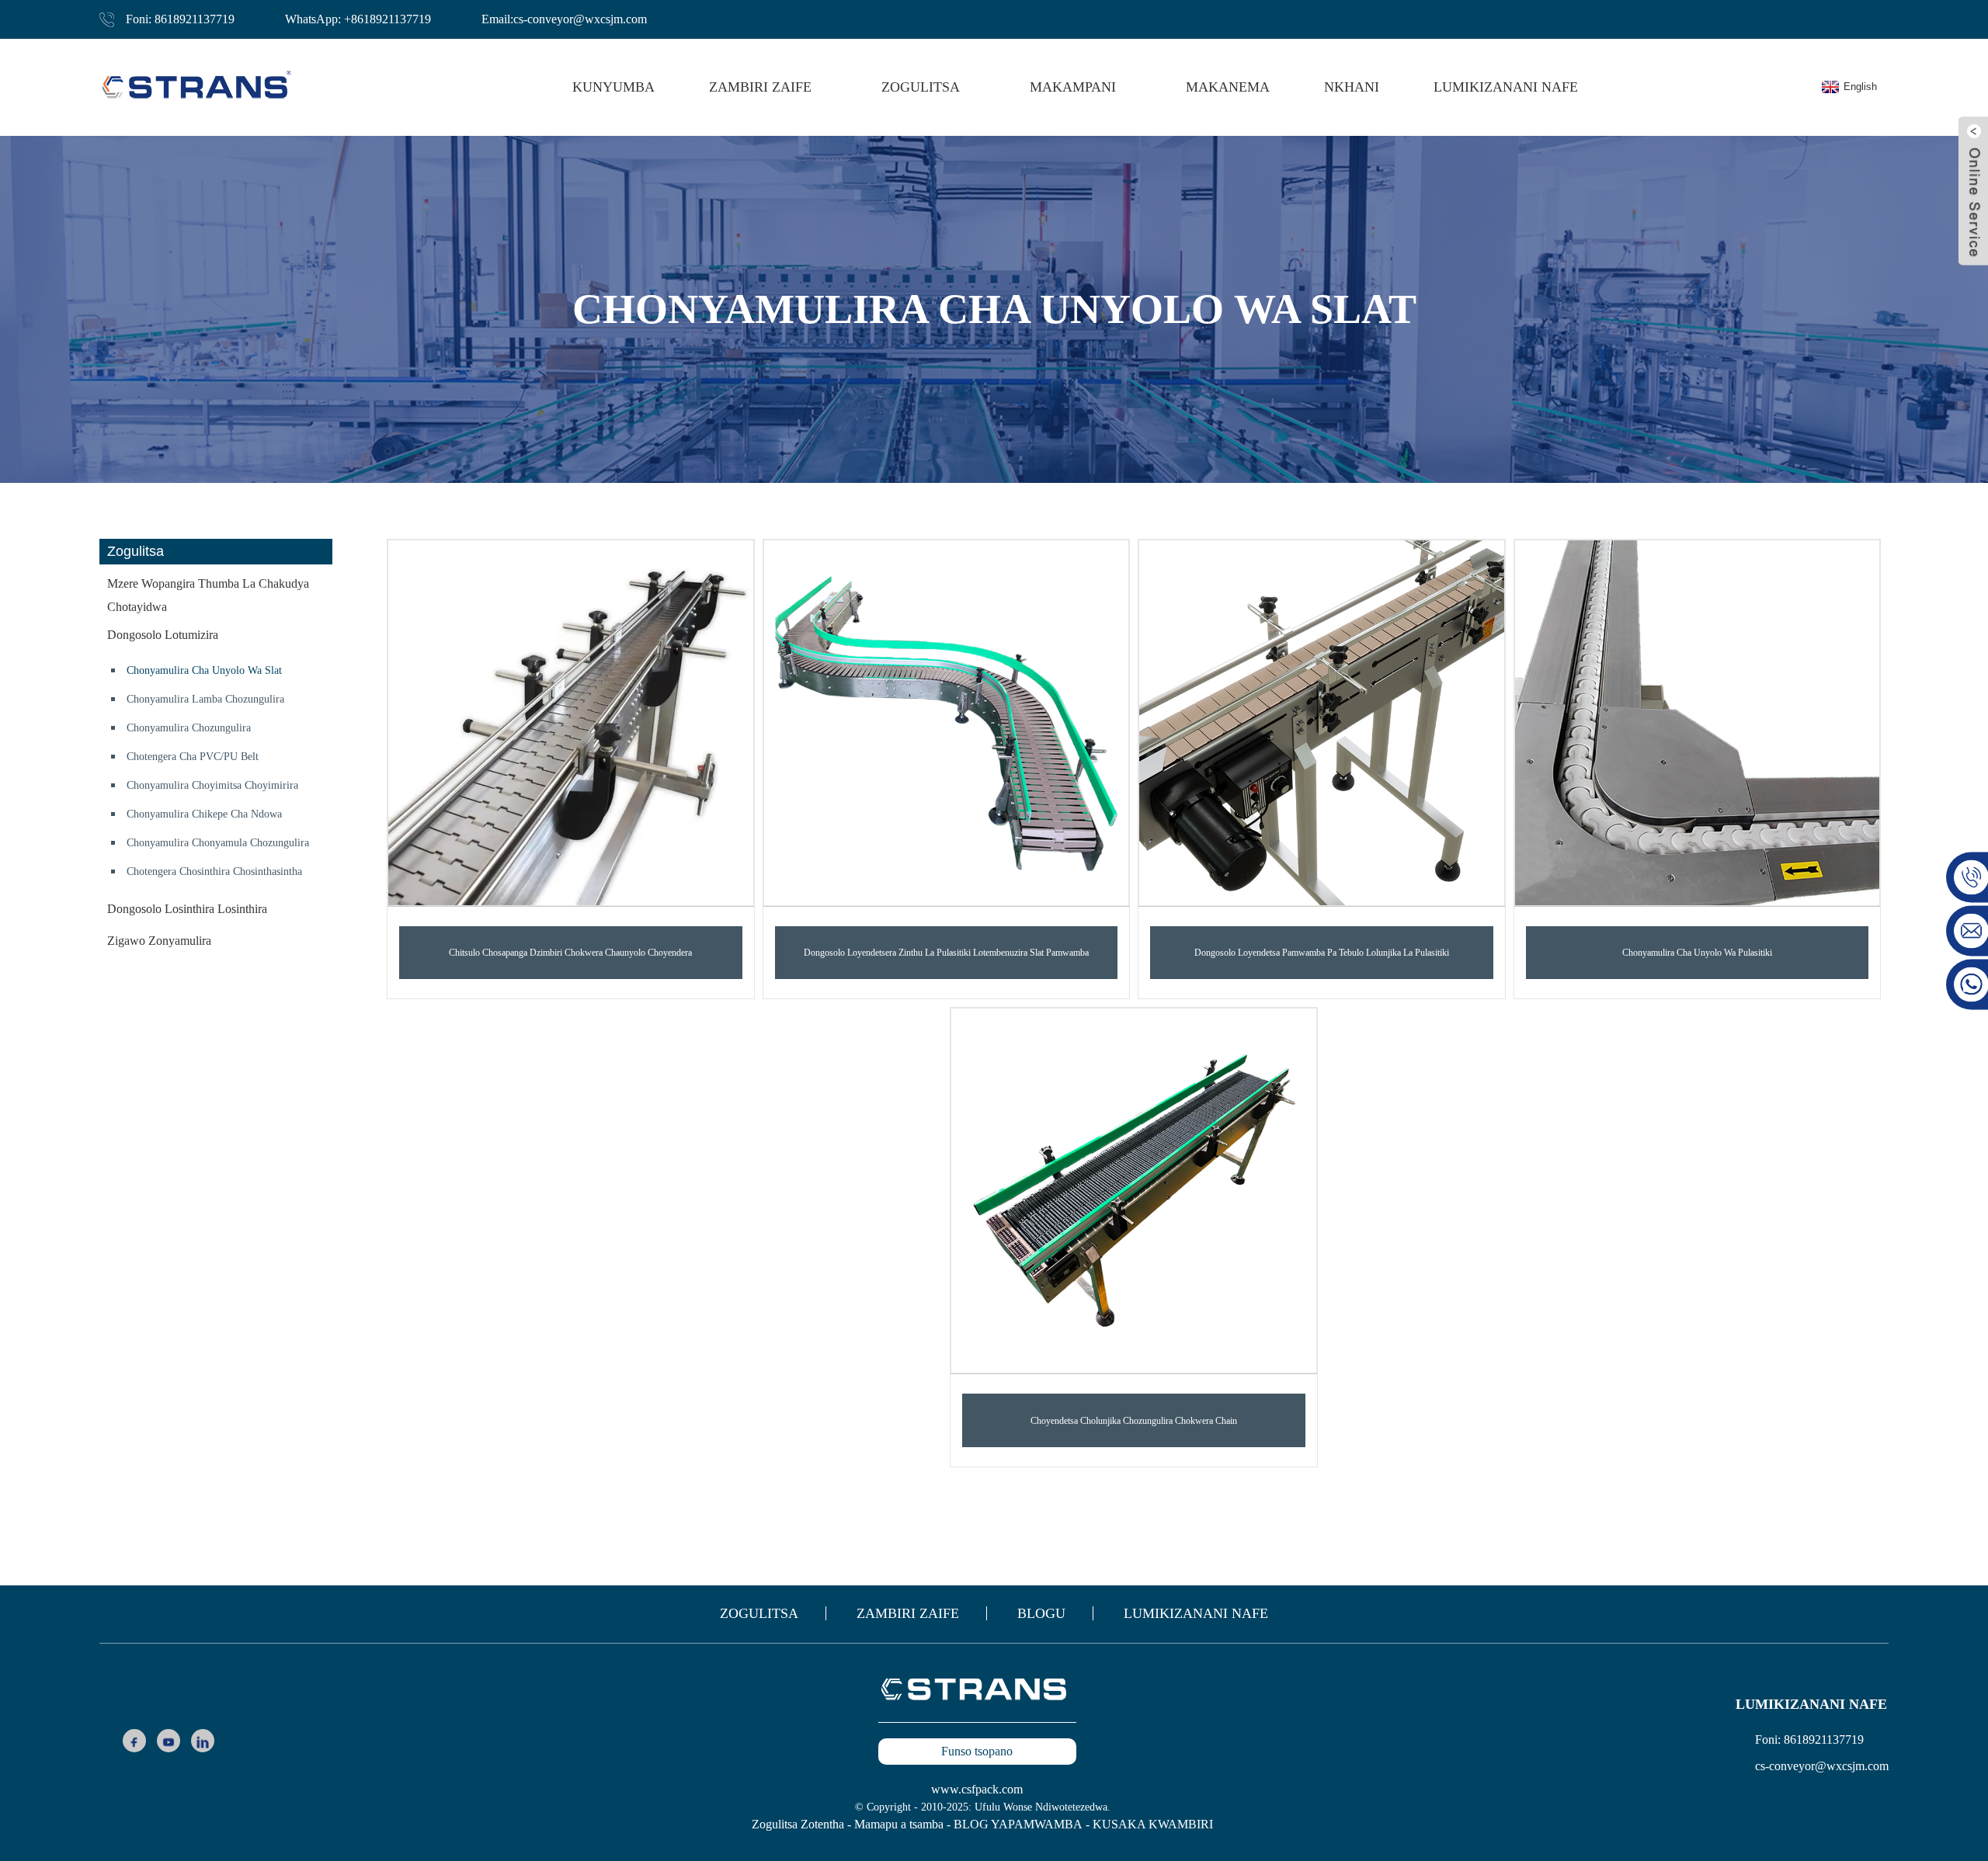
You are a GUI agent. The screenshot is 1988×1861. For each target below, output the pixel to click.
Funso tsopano (977, 1751)
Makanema (1228, 87)
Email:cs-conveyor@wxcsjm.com (564, 19)
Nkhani (1352, 87)
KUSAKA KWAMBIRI (1153, 1824)
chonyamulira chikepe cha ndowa (204, 814)
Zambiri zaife (908, 1613)
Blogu (1041, 1613)
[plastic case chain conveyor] (1698, 723)
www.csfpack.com (977, 1789)
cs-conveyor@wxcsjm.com (1822, 1766)
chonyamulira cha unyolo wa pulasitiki (1697, 953)
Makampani (1073, 87)
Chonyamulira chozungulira (189, 728)
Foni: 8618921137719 (180, 19)
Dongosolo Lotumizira (163, 635)
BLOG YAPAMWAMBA (1018, 1824)
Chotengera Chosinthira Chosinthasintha (214, 871)
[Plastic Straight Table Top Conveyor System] (1322, 723)
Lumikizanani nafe (1506, 87)
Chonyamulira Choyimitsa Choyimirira (212, 785)
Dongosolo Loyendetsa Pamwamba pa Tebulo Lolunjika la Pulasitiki (1322, 953)
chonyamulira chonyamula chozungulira (218, 843)
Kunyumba (613, 87)
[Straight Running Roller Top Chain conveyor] (1134, 1191)
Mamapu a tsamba (899, 1824)
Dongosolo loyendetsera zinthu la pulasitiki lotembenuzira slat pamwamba (946, 953)
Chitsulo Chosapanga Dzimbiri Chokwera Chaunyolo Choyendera (570, 953)
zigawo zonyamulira (159, 941)
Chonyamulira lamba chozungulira (205, 699)
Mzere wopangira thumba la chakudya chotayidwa (208, 595)
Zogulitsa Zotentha (798, 1824)
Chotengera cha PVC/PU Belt (193, 757)
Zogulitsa (759, 1613)
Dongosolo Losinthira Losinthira (187, 909)
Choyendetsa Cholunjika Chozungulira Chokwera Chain (1134, 1421)
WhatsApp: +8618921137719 (358, 19)
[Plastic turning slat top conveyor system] (947, 723)
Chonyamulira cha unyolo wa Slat (204, 670)
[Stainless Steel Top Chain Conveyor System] (571, 723)
